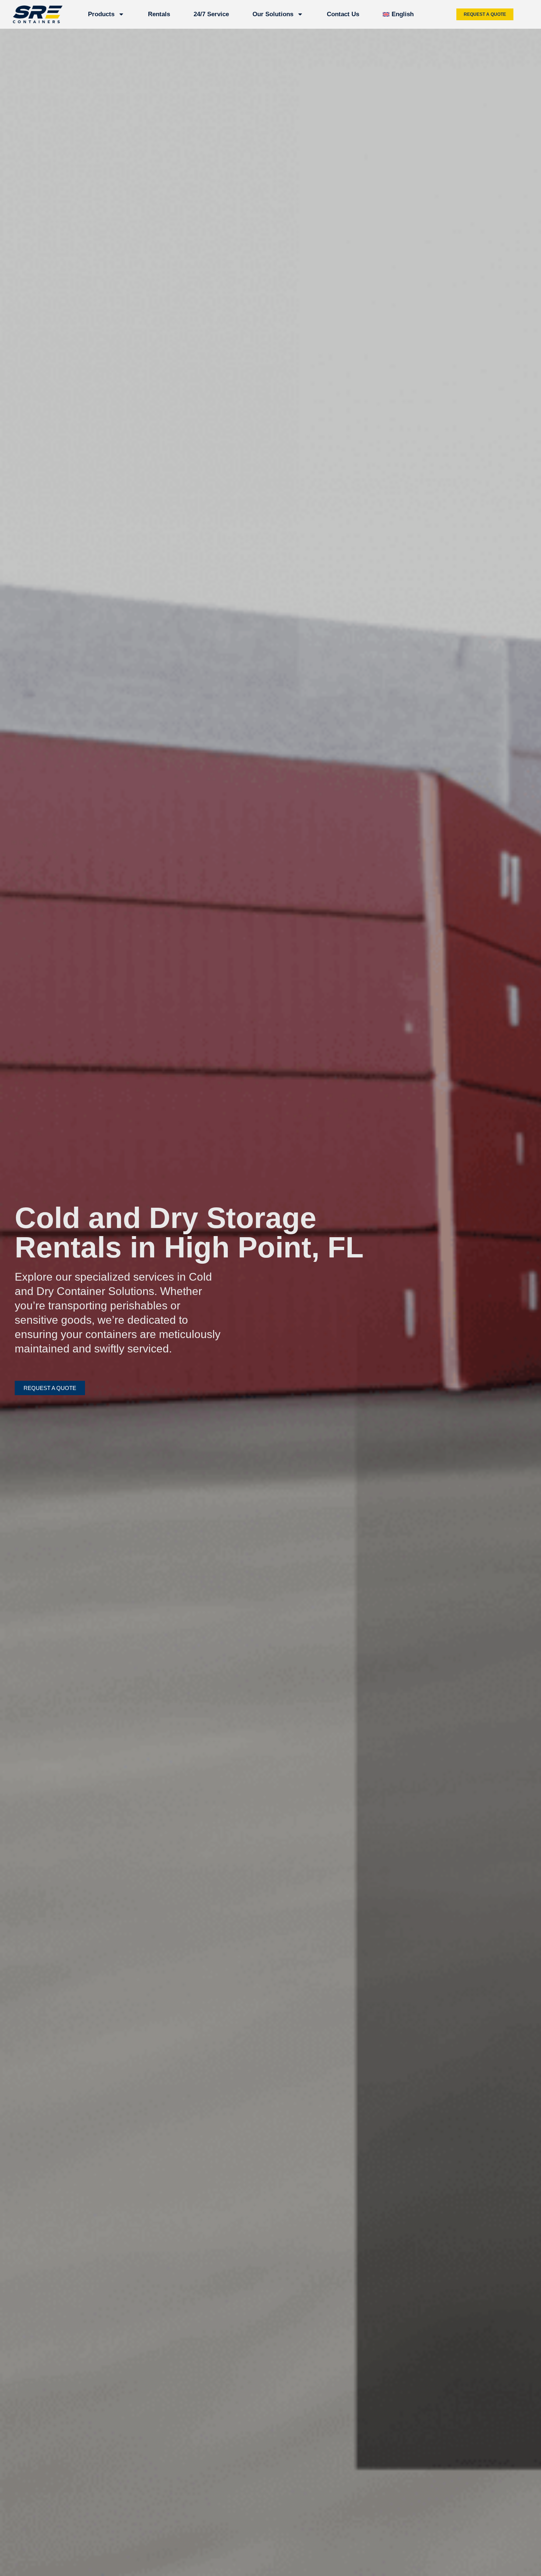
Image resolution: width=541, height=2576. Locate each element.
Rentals (159, 14)
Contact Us (343, 14)
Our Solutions (273, 14)
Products (101, 14)
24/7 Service (211, 14)
